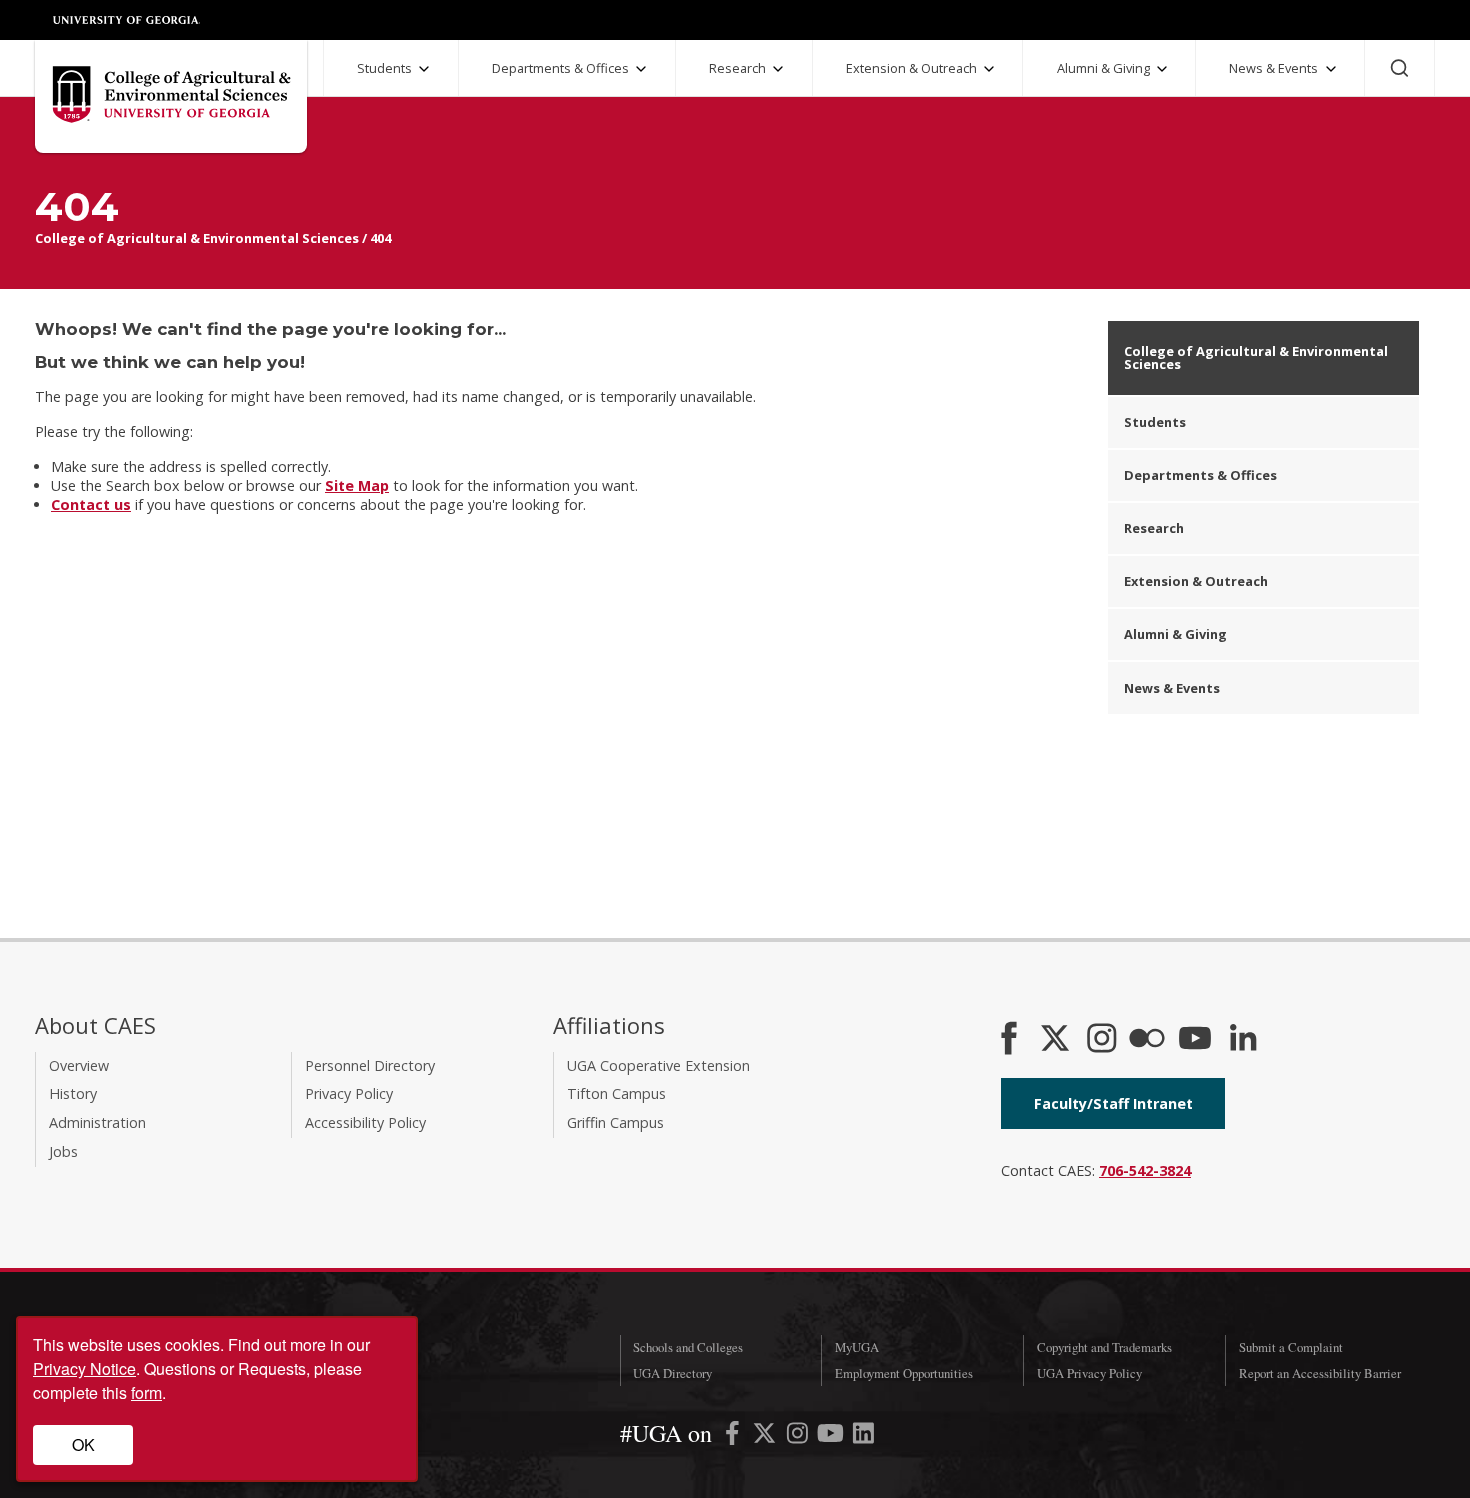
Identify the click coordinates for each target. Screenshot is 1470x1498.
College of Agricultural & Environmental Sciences (197, 238)
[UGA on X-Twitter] (766, 1436)
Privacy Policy (349, 1093)
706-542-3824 (1145, 1170)
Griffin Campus (615, 1122)
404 (380, 238)
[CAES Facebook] (1009, 1040)
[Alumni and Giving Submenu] (1162, 69)
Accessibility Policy (365, 1122)
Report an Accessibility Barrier (1320, 1373)
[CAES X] (1057, 1040)
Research (737, 68)
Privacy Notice (84, 1368)
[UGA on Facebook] (734, 1436)
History (73, 1093)
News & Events (1273, 68)
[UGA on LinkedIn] (863, 1436)
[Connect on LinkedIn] (1243, 1040)
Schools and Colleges (688, 1347)
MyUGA (857, 1347)
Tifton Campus (616, 1093)
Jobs (63, 1151)
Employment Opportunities (904, 1373)
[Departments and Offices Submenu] (641, 69)
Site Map (357, 485)
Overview (79, 1065)
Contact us (91, 504)
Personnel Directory (370, 1065)
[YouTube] (1195, 1040)
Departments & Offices (560, 68)
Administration (97, 1122)
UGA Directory (672, 1373)
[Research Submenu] (778, 69)
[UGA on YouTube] (832, 1436)
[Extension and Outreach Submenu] (989, 69)
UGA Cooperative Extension (658, 1065)
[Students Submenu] (424, 69)
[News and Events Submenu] (1331, 69)
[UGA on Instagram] (799, 1436)
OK (83, 1444)
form (146, 1392)
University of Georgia (127, 20)
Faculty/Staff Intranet (1113, 1103)
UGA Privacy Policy (1089, 1373)
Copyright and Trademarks (1104, 1347)
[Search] (1399, 68)
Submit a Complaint (1291, 1347)
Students (384, 68)
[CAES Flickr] (1147, 1040)
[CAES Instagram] (1102, 1040)
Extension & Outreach (911, 68)
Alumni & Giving (1103, 68)
